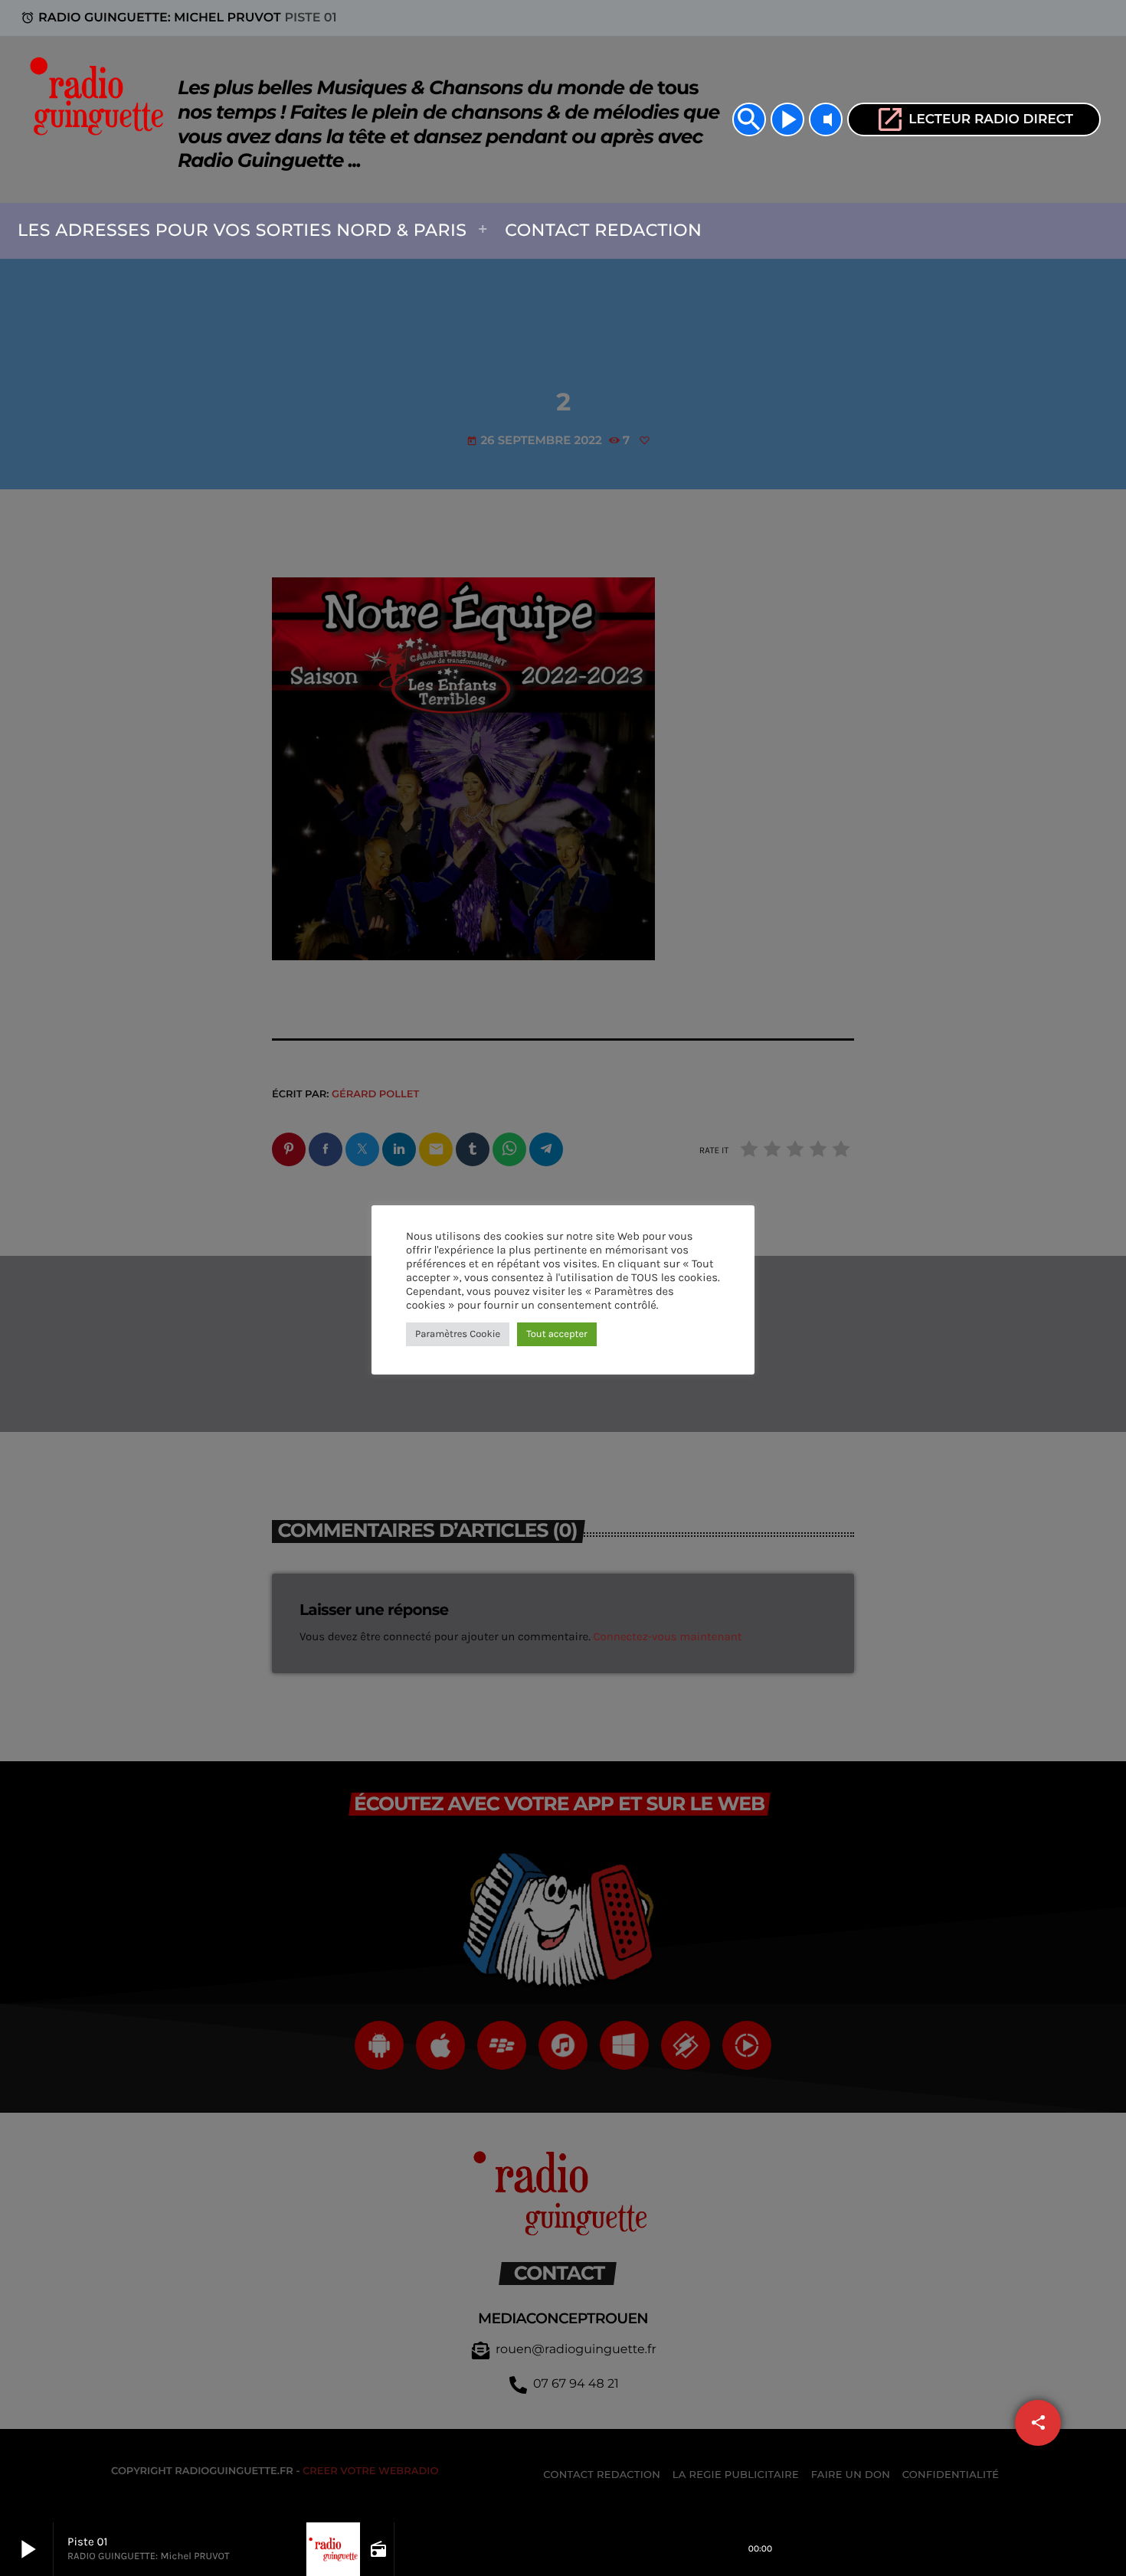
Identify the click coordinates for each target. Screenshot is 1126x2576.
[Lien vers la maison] (101, 119)
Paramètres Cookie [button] (458, 1334)
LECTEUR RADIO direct (974, 119)
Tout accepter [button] (557, 1334)
